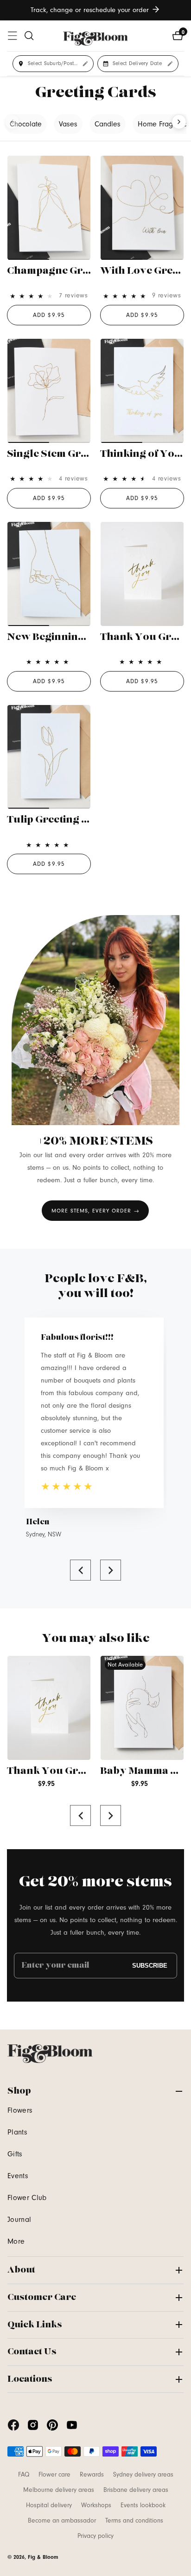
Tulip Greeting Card (57, 820)
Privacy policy (95, 2536)
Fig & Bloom (43, 2557)
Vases (68, 124)
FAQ (24, 2475)
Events (18, 2176)
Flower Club (27, 2198)
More (16, 2241)
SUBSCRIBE (150, 1966)
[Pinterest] (52, 2425)
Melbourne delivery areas (59, 2490)
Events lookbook (143, 2505)
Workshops (96, 2505)
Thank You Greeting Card (71, 1771)
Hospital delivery (49, 2505)
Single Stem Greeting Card (73, 454)
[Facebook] (13, 2425)
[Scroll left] (12, 122)
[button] (80, 1570)
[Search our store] (29, 36)
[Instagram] (33, 2425)
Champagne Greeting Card (74, 271)
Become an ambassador (62, 2521)
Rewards (92, 2475)
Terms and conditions (134, 2521)
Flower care (54, 2475)
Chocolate (26, 124)
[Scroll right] (179, 122)
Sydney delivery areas (143, 2475)
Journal (19, 2220)
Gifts (15, 2154)
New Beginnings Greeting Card (85, 637)
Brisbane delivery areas (136, 2490)
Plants (17, 2132)
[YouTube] (72, 2425)
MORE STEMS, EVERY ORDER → (95, 1211)
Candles (108, 124)
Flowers (20, 2110)
